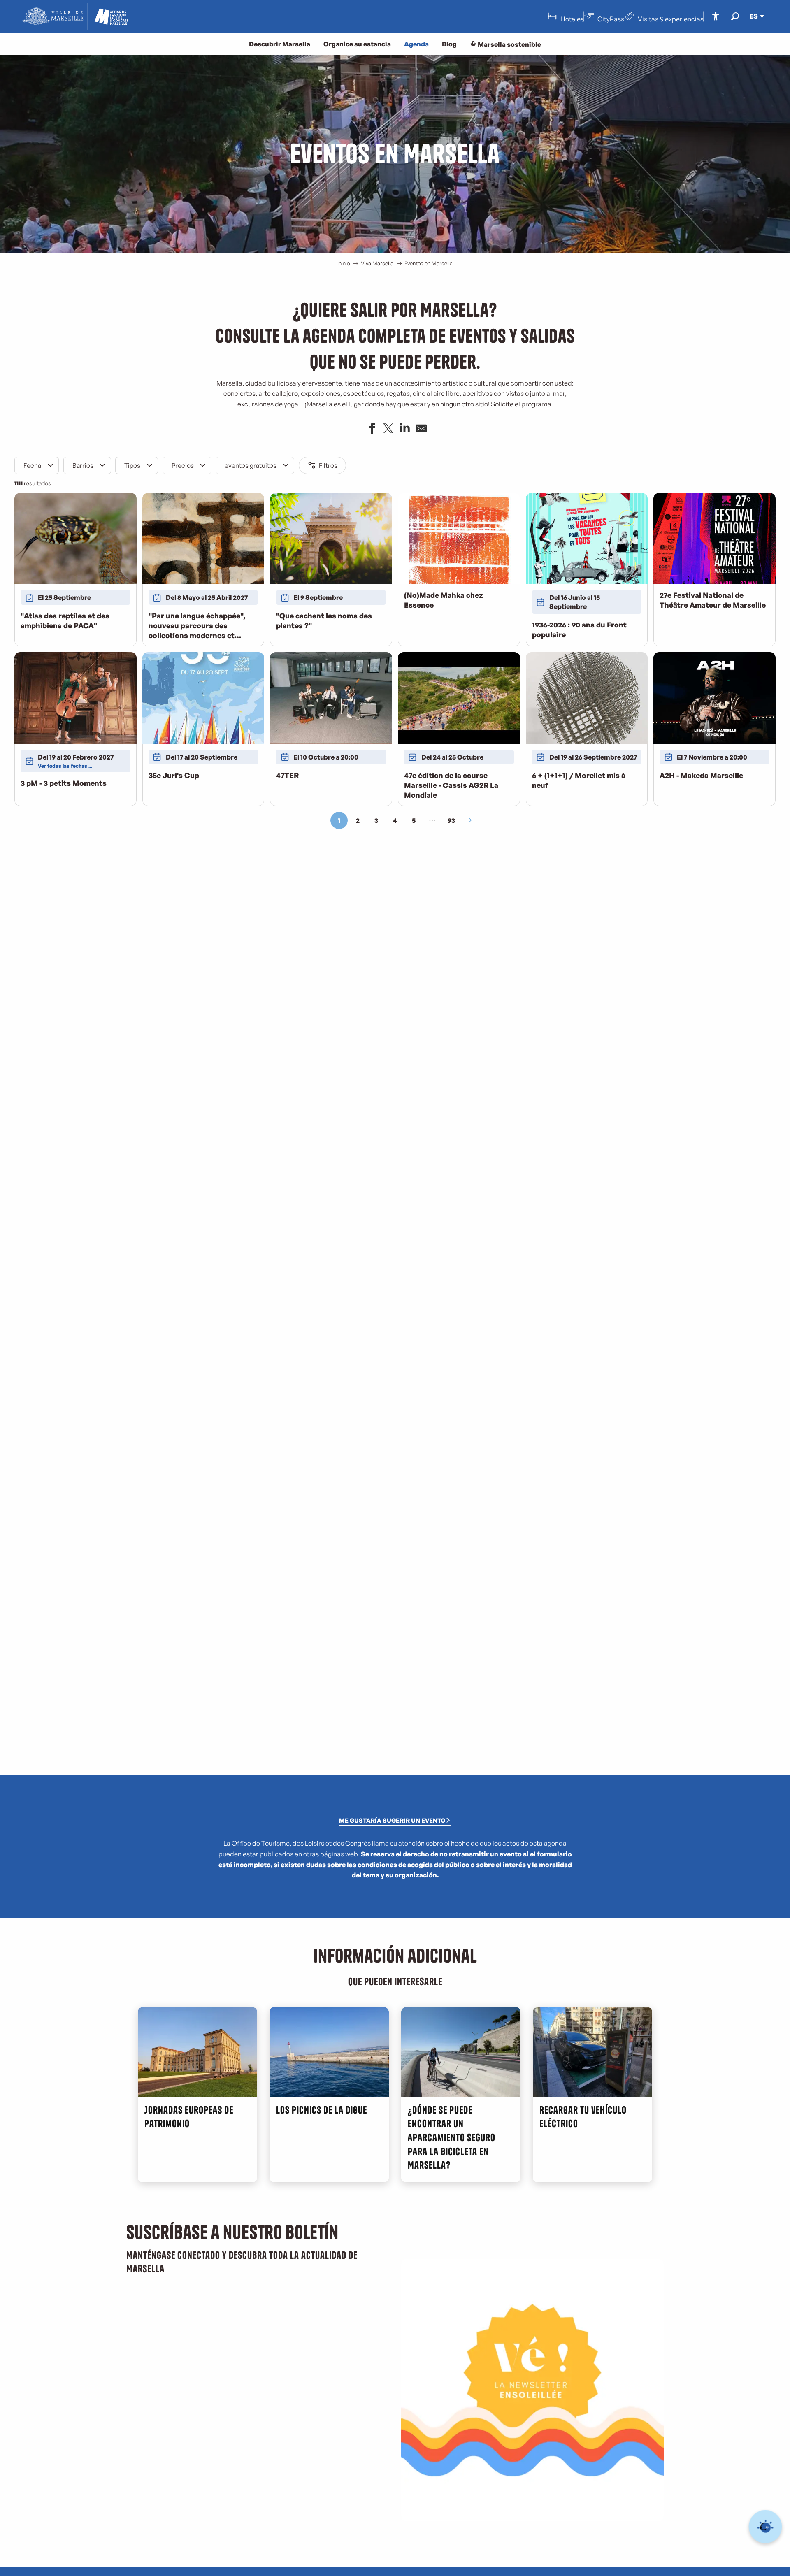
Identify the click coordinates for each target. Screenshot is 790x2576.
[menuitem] (78, 16)
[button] (735, 16)
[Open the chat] (766, 2527)
